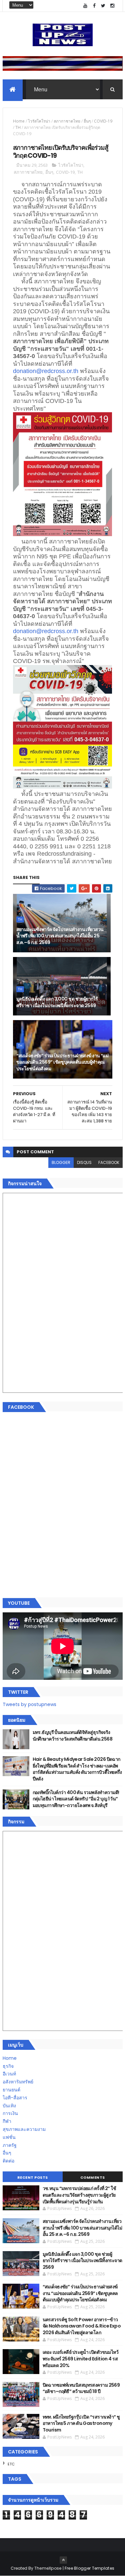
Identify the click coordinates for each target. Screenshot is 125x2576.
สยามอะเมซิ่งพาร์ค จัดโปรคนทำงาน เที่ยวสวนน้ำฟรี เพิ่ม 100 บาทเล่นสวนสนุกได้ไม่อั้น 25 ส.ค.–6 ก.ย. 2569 (60, 936)
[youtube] (85, 6)
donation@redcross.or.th (46, 371)
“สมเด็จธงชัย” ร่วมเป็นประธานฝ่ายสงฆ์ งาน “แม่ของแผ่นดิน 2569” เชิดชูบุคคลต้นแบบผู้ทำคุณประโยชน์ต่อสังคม (62, 1062)
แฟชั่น (9, 2137)
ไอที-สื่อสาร (15, 2098)
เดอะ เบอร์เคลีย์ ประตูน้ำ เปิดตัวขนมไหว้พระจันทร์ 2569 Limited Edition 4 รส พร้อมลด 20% (81, 2359)
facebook (109, 1162)
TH (18, 127)
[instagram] (112, 6)
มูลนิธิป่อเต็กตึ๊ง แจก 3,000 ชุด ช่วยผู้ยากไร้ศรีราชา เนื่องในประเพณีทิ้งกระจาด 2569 (57, 1002)
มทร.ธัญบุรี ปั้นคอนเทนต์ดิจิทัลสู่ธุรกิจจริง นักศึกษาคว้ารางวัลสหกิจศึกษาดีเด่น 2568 (73, 1736)
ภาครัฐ (10, 2145)
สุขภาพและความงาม (24, 2129)
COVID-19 (103, 121)
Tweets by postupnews (29, 1704)
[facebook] (94, 6)
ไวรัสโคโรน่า (39, 121)
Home (19, 121)
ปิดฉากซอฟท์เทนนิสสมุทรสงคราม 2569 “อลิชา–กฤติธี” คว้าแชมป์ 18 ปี (81, 2388)
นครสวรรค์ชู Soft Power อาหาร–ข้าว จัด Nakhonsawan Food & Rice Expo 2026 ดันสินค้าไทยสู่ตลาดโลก (82, 2326)
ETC (11, 2464)
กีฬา (7, 2121)
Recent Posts (33, 2177)
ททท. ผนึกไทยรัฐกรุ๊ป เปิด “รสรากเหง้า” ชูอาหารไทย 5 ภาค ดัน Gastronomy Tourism (81, 2423)
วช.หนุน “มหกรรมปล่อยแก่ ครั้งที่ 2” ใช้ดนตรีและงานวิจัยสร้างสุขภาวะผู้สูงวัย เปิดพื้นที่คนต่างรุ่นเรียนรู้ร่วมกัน (79, 2195)
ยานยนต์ (11, 2090)
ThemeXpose (48, 2568)
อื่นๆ (87, 121)
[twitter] (103, 6)
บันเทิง (9, 2106)
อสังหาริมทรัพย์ (18, 2082)
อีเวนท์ (9, 2074)
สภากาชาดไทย (67, 121)
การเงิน (10, 2113)
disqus (84, 1162)
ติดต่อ (8, 2161)
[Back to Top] (63, 2560)
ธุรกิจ (8, 2066)
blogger (61, 1162)
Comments (93, 2177)
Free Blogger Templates (90, 2568)
